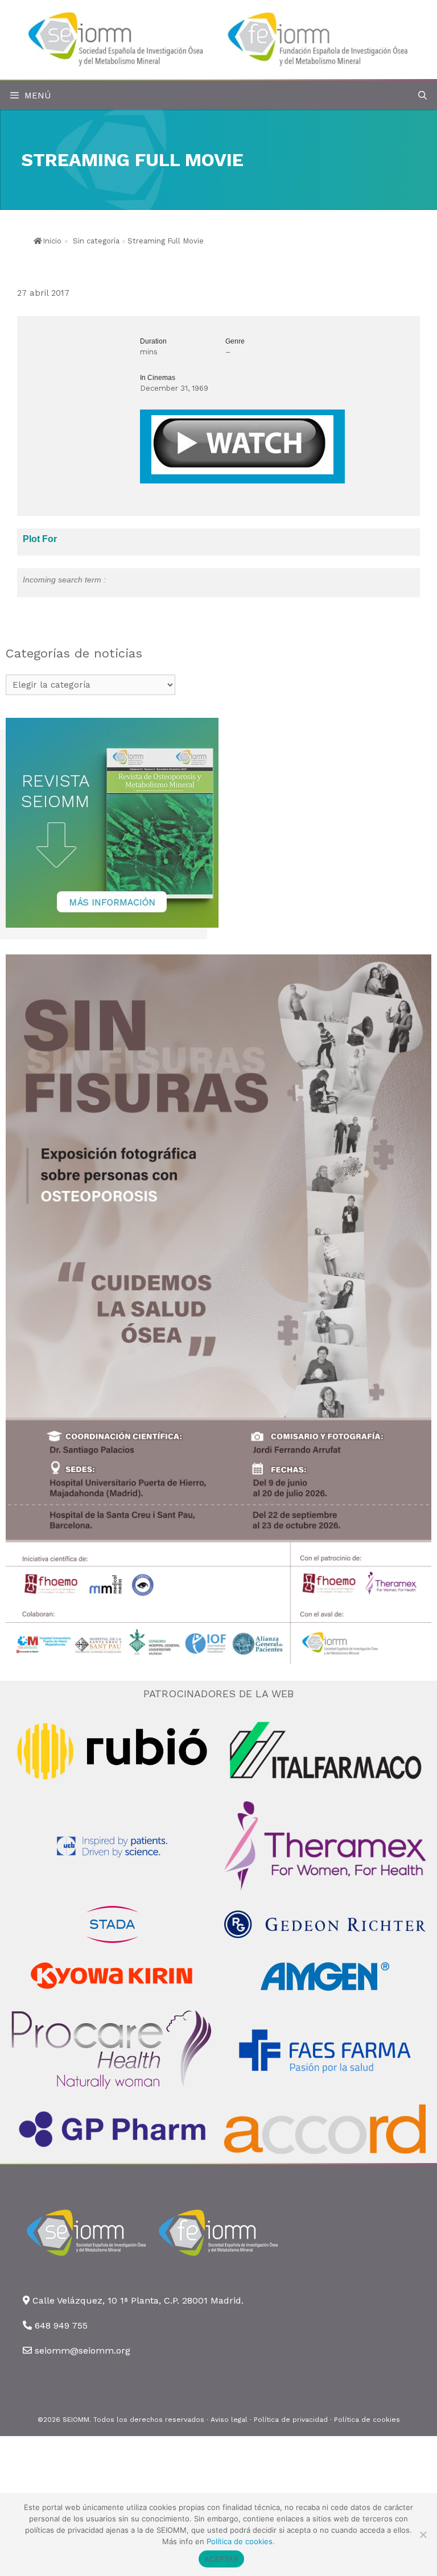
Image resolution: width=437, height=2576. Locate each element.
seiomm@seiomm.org (83, 2350)
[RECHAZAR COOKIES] (423, 2534)
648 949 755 (61, 2325)
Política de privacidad (291, 2420)
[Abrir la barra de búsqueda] (422, 96)
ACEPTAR (221, 2559)
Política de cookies (367, 2420)
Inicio (52, 241)
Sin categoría (96, 241)
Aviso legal (229, 2420)
